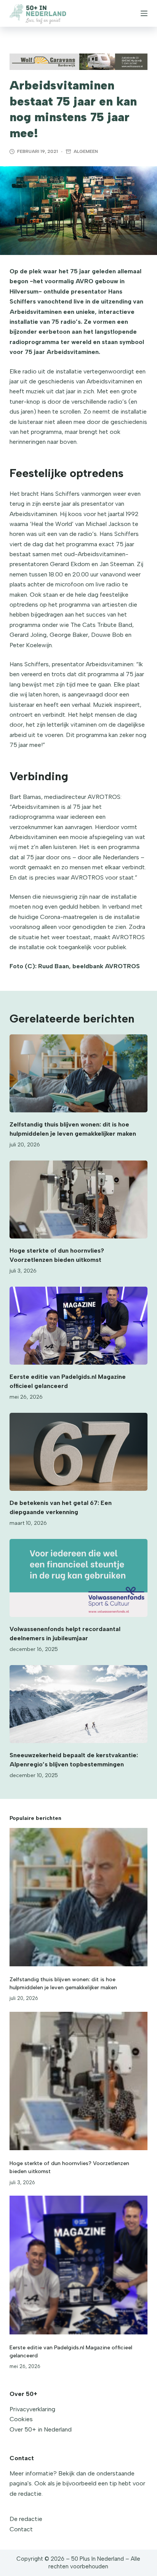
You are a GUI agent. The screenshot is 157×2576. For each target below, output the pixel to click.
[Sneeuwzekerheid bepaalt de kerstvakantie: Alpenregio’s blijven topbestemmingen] (79, 1704)
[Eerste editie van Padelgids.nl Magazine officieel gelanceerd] (79, 1326)
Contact (21, 2529)
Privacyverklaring (32, 2409)
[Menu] (144, 13)
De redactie (26, 2519)
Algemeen (86, 151)
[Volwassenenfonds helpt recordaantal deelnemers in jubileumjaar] (79, 1578)
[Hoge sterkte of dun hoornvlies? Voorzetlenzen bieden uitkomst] (79, 1200)
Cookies (21, 2419)
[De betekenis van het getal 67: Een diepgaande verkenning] (79, 1452)
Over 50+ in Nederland (41, 2429)
